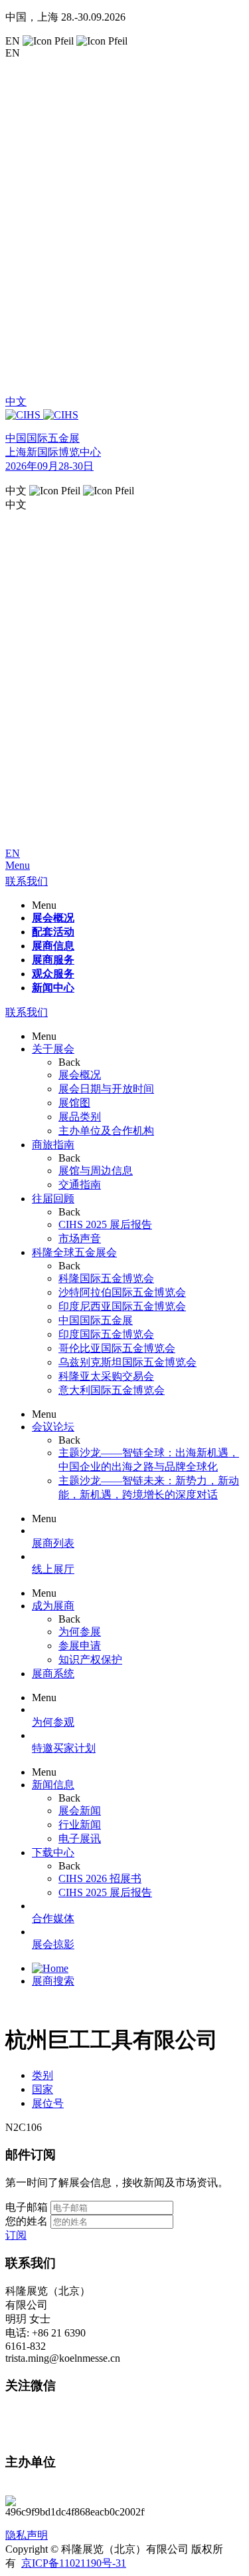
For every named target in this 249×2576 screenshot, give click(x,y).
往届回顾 (53, 1199)
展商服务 (53, 960)
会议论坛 (53, 1427)
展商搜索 (53, 1981)
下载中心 (53, 1852)
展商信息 (53, 946)
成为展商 (53, 1606)
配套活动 (53, 932)
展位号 (48, 2103)
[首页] (50, 1968)
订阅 (16, 2235)
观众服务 (53, 974)
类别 (42, 2075)
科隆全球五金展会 (74, 1252)
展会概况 (53, 918)
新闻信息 (53, 1785)
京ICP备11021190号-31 (74, 2563)
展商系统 (53, 1674)
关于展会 (53, 1049)
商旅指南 (53, 1145)
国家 (42, 2089)
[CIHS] (124, 415)
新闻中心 (53, 988)
